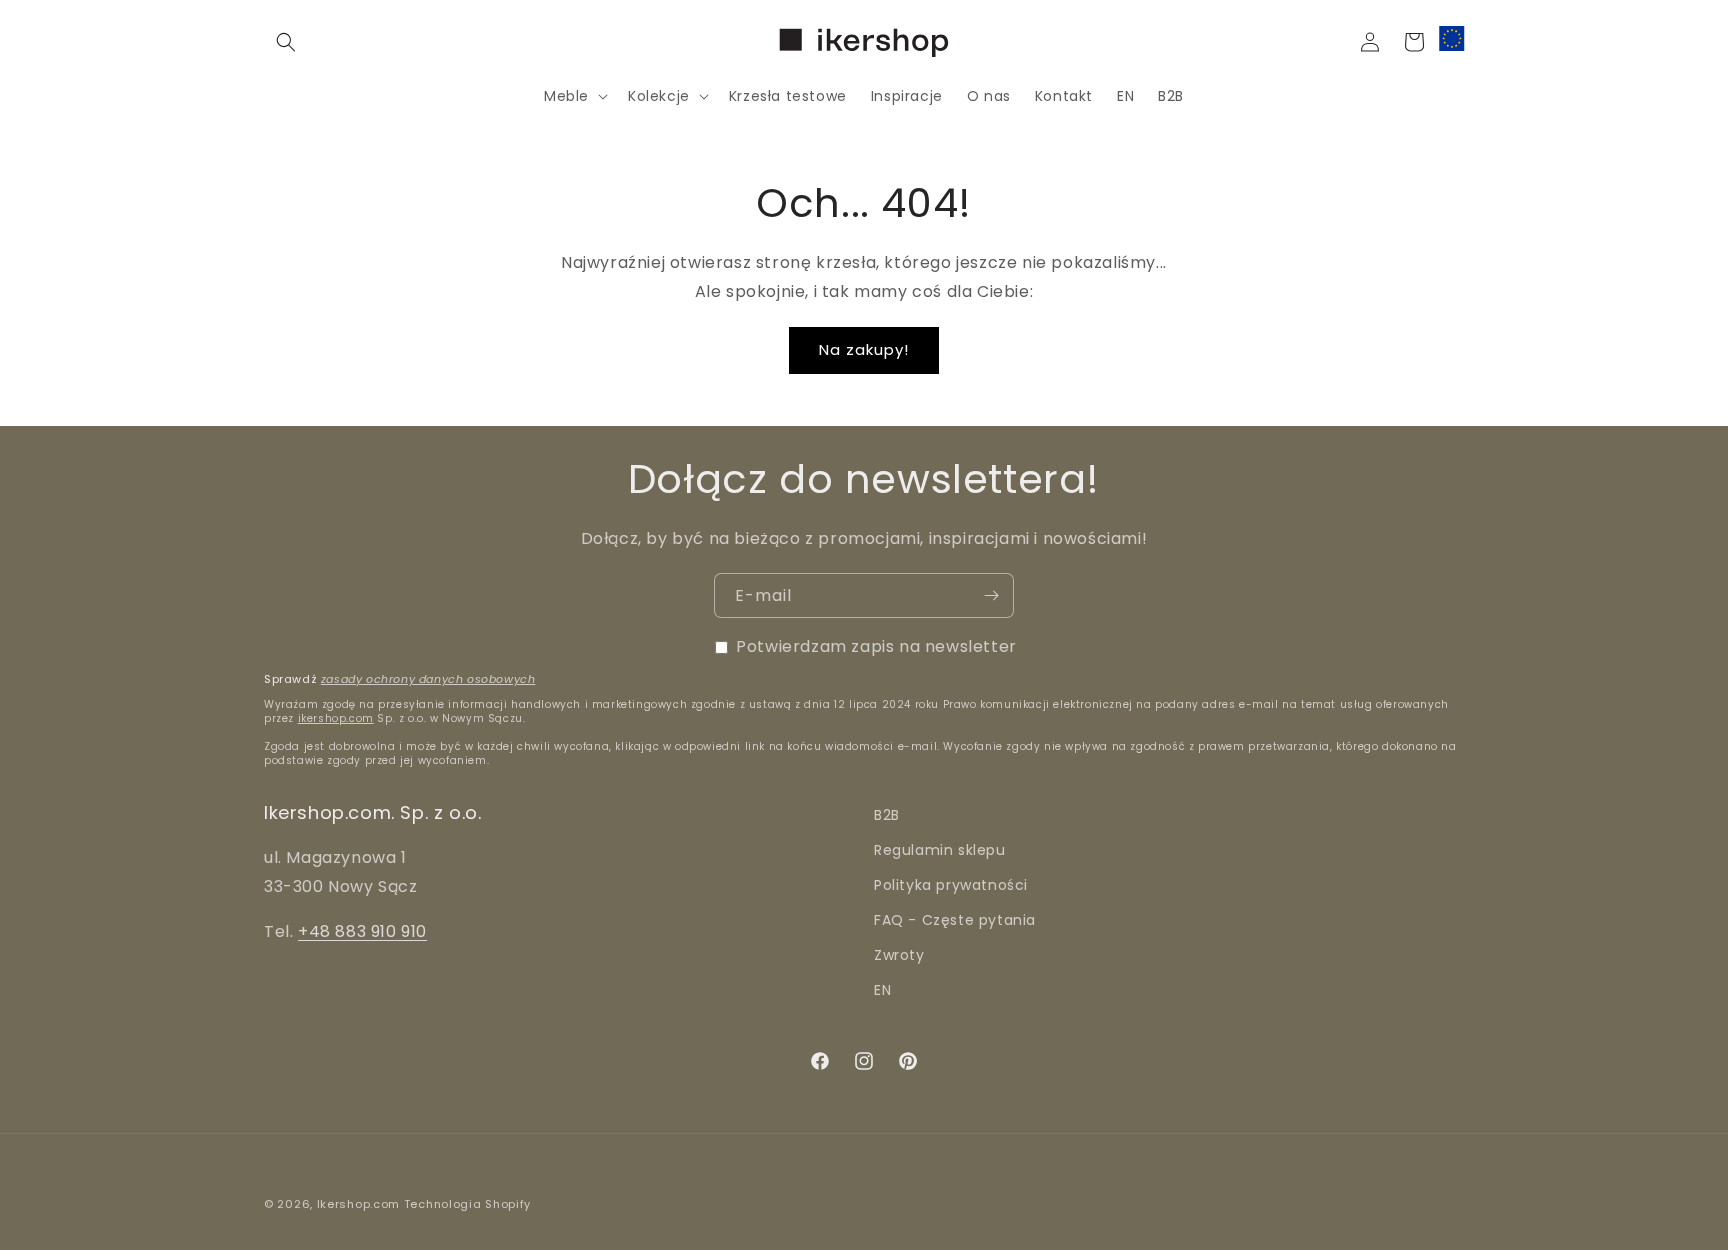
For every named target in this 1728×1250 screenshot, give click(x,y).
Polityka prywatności (951, 885)
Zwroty (899, 955)
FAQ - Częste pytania (955, 920)
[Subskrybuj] (991, 595)
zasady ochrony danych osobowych (428, 679)
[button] (286, 42)
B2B (887, 815)
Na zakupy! (864, 349)
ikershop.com (336, 718)
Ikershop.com (358, 1204)
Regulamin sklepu (940, 850)
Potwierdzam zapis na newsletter (876, 646)
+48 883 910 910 (362, 931)
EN (882, 990)
